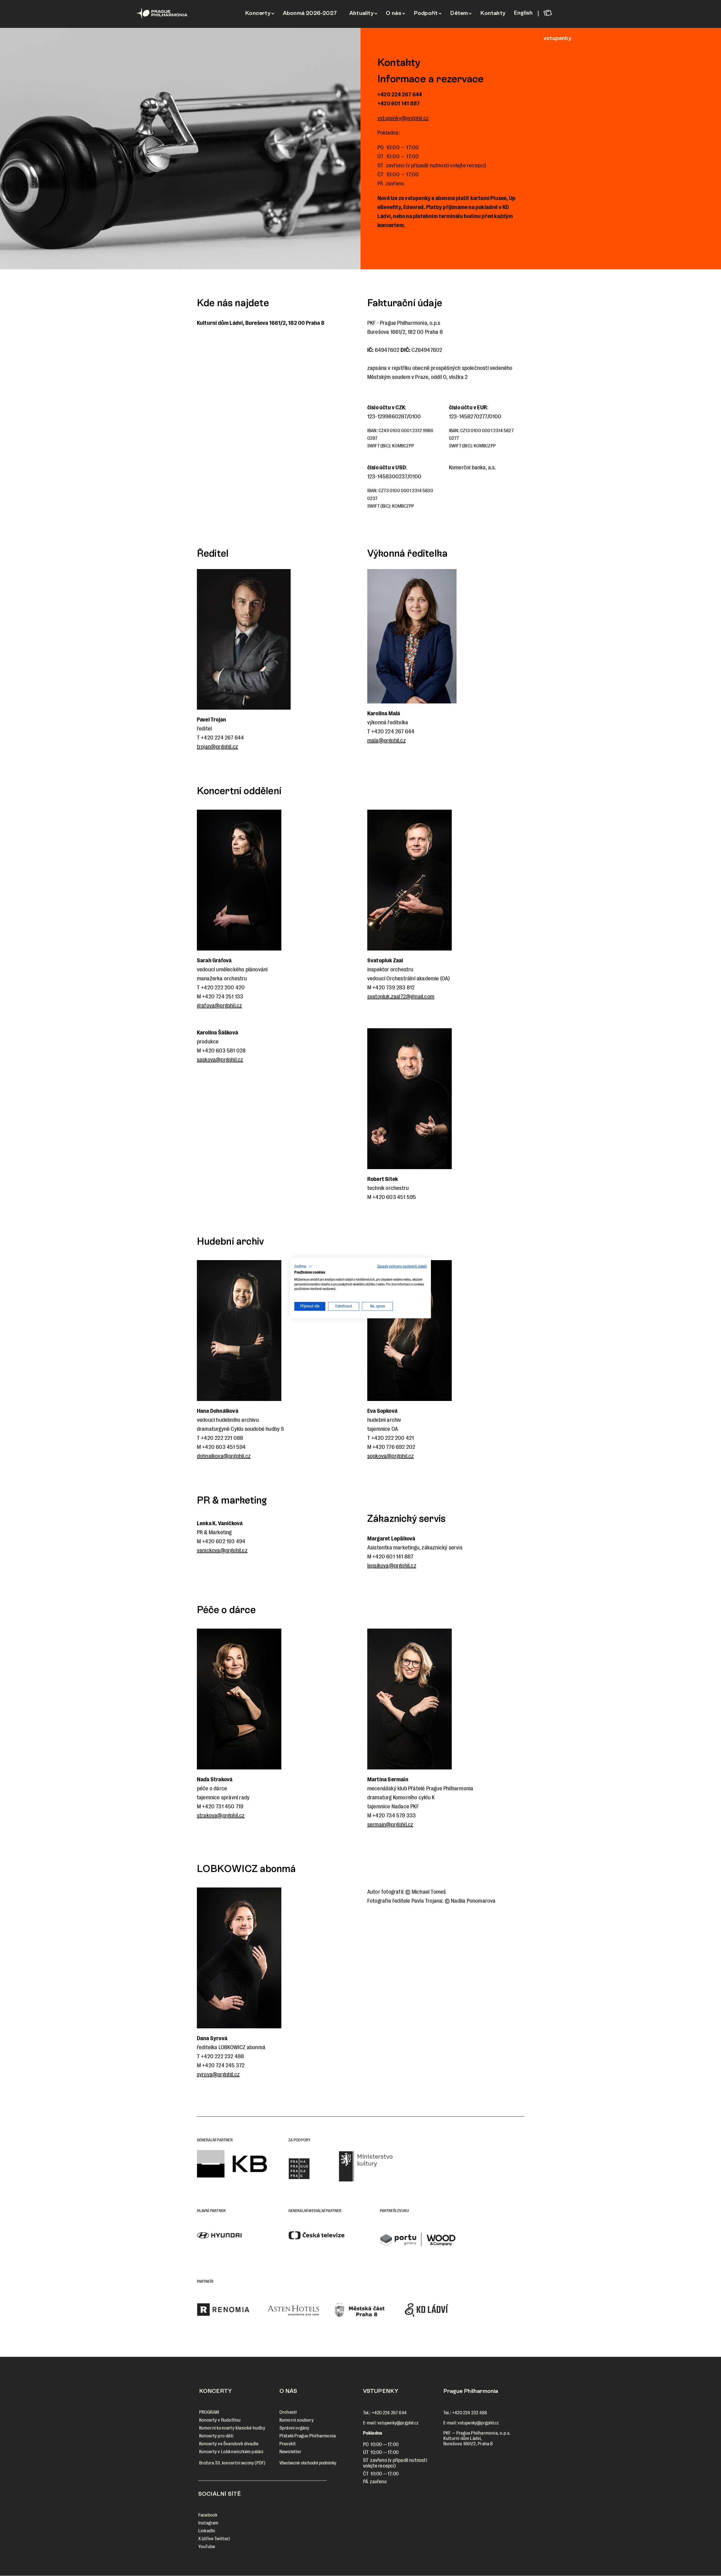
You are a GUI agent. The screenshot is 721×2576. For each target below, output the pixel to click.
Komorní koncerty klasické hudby (232, 2428)
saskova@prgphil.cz (220, 1060)
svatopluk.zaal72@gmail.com (401, 997)
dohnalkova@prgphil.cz (224, 1456)
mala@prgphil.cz (387, 740)
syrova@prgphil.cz (218, 2074)
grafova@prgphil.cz (220, 1006)
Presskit (288, 2444)
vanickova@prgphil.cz (222, 1550)
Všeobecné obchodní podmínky (308, 2463)
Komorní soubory (297, 2420)
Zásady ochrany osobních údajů (402, 1266)
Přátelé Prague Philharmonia (308, 2436)
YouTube (207, 2547)
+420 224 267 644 (389, 2413)
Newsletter (290, 2452)
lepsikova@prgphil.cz (392, 1566)
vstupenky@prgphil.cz (403, 118)
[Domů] (174, 13)
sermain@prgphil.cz (390, 1825)
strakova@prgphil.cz (221, 1816)
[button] (303, 1267)
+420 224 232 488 (469, 2413)
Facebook (208, 2515)
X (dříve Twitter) (214, 2539)
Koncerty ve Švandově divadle (229, 2444)
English (523, 13)
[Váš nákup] (563, 13)
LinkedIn (207, 2531)
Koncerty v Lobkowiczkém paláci (231, 2452)
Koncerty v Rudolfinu (220, 2420)
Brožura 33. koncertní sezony (227, 2463)
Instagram (208, 2523)
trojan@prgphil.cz (217, 747)
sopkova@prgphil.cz (391, 1456)
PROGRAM (209, 2412)
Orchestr (288, 2412)
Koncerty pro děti (216, 2436)
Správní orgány (294, 2428)
